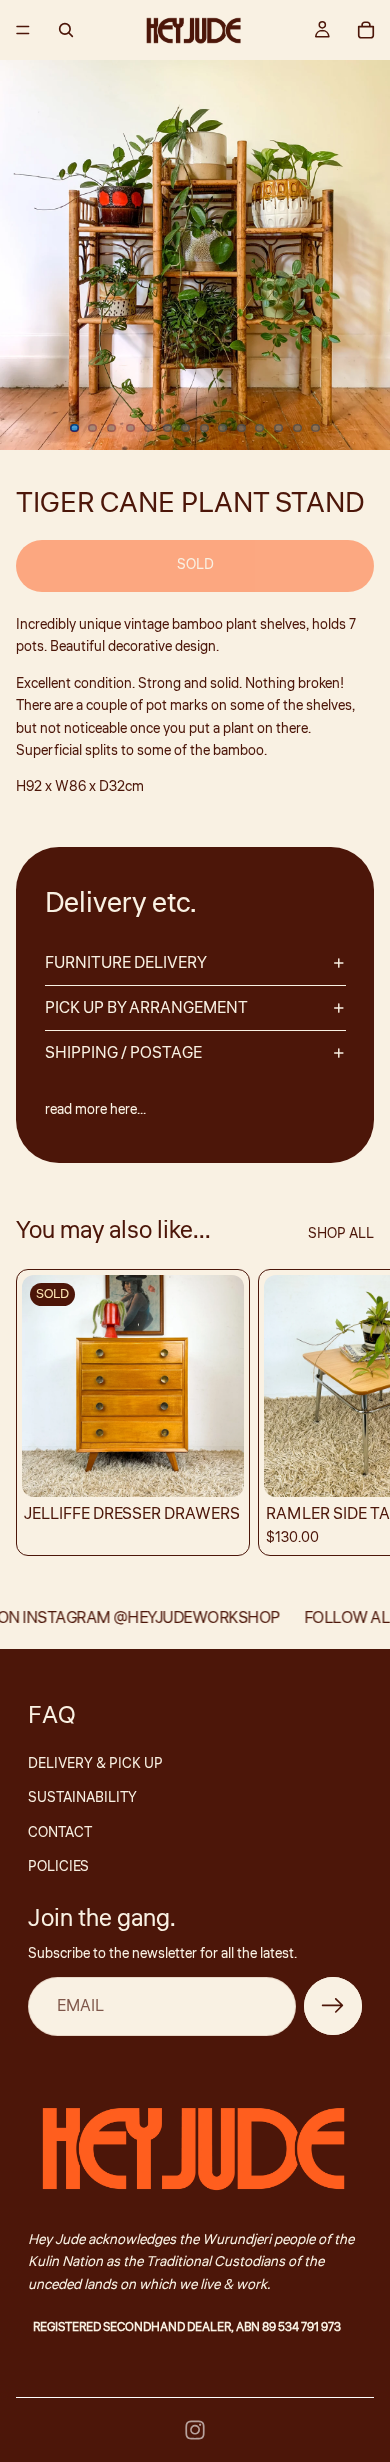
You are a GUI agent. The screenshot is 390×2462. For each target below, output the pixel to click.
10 (241, 428)
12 (279, 428)
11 (260, 428)
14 (316, 428)
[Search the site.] (66, 30)
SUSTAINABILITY (82, 1798)
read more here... (95, 1110)
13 (297, 428)
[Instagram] (195, 2430)
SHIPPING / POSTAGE (123, 1053)
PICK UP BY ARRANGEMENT (146, 1008)
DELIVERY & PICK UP (95, 1764)
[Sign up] (333, 2006)
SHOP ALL (341, 1234)
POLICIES (58, 1867)
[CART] (366, 30)
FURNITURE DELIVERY (126, 963)
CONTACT (60, 1833)
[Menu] (23, 30)
